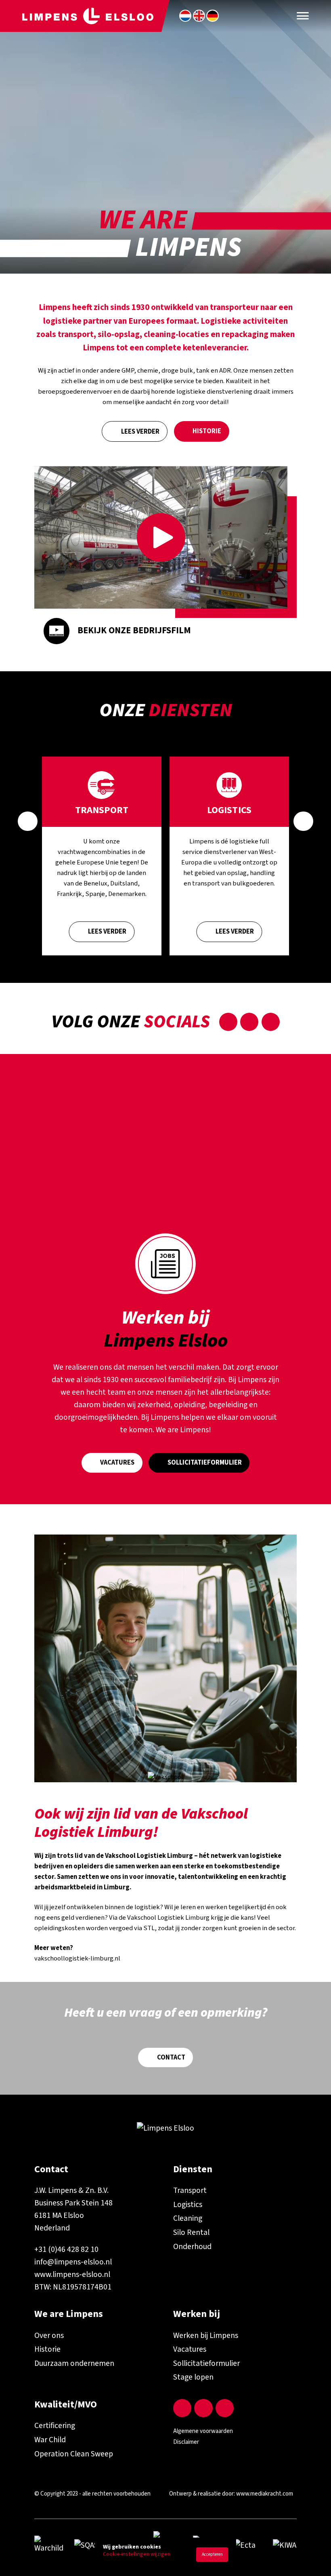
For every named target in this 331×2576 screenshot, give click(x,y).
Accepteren (212, 2554)
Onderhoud (192, 2247)
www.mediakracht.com (265, 2494)
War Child (50, 2440)
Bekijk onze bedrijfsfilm (134, 630)
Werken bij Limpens (206, 2336)
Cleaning (188, 2218)
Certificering (55, 2426)
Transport (190, 2190)
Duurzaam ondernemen (74, 2363)
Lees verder (140, 432)
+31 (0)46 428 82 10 (66, 2249)
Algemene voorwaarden (203, 2431)
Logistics (188, 2205)
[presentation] (28, 821)
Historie (207, 431)
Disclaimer (186, 2442)
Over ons (49, 2336)
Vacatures (117, 1463)
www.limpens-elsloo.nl (72, 2275)
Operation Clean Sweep (74, 2454)
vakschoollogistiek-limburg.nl (77, 1958)
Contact (171, 2057)
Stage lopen (193, 2377)
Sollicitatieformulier (205, 1463)
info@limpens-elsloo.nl (73, 2262)
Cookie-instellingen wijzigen (137, 2554)
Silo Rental (191, 2232)
